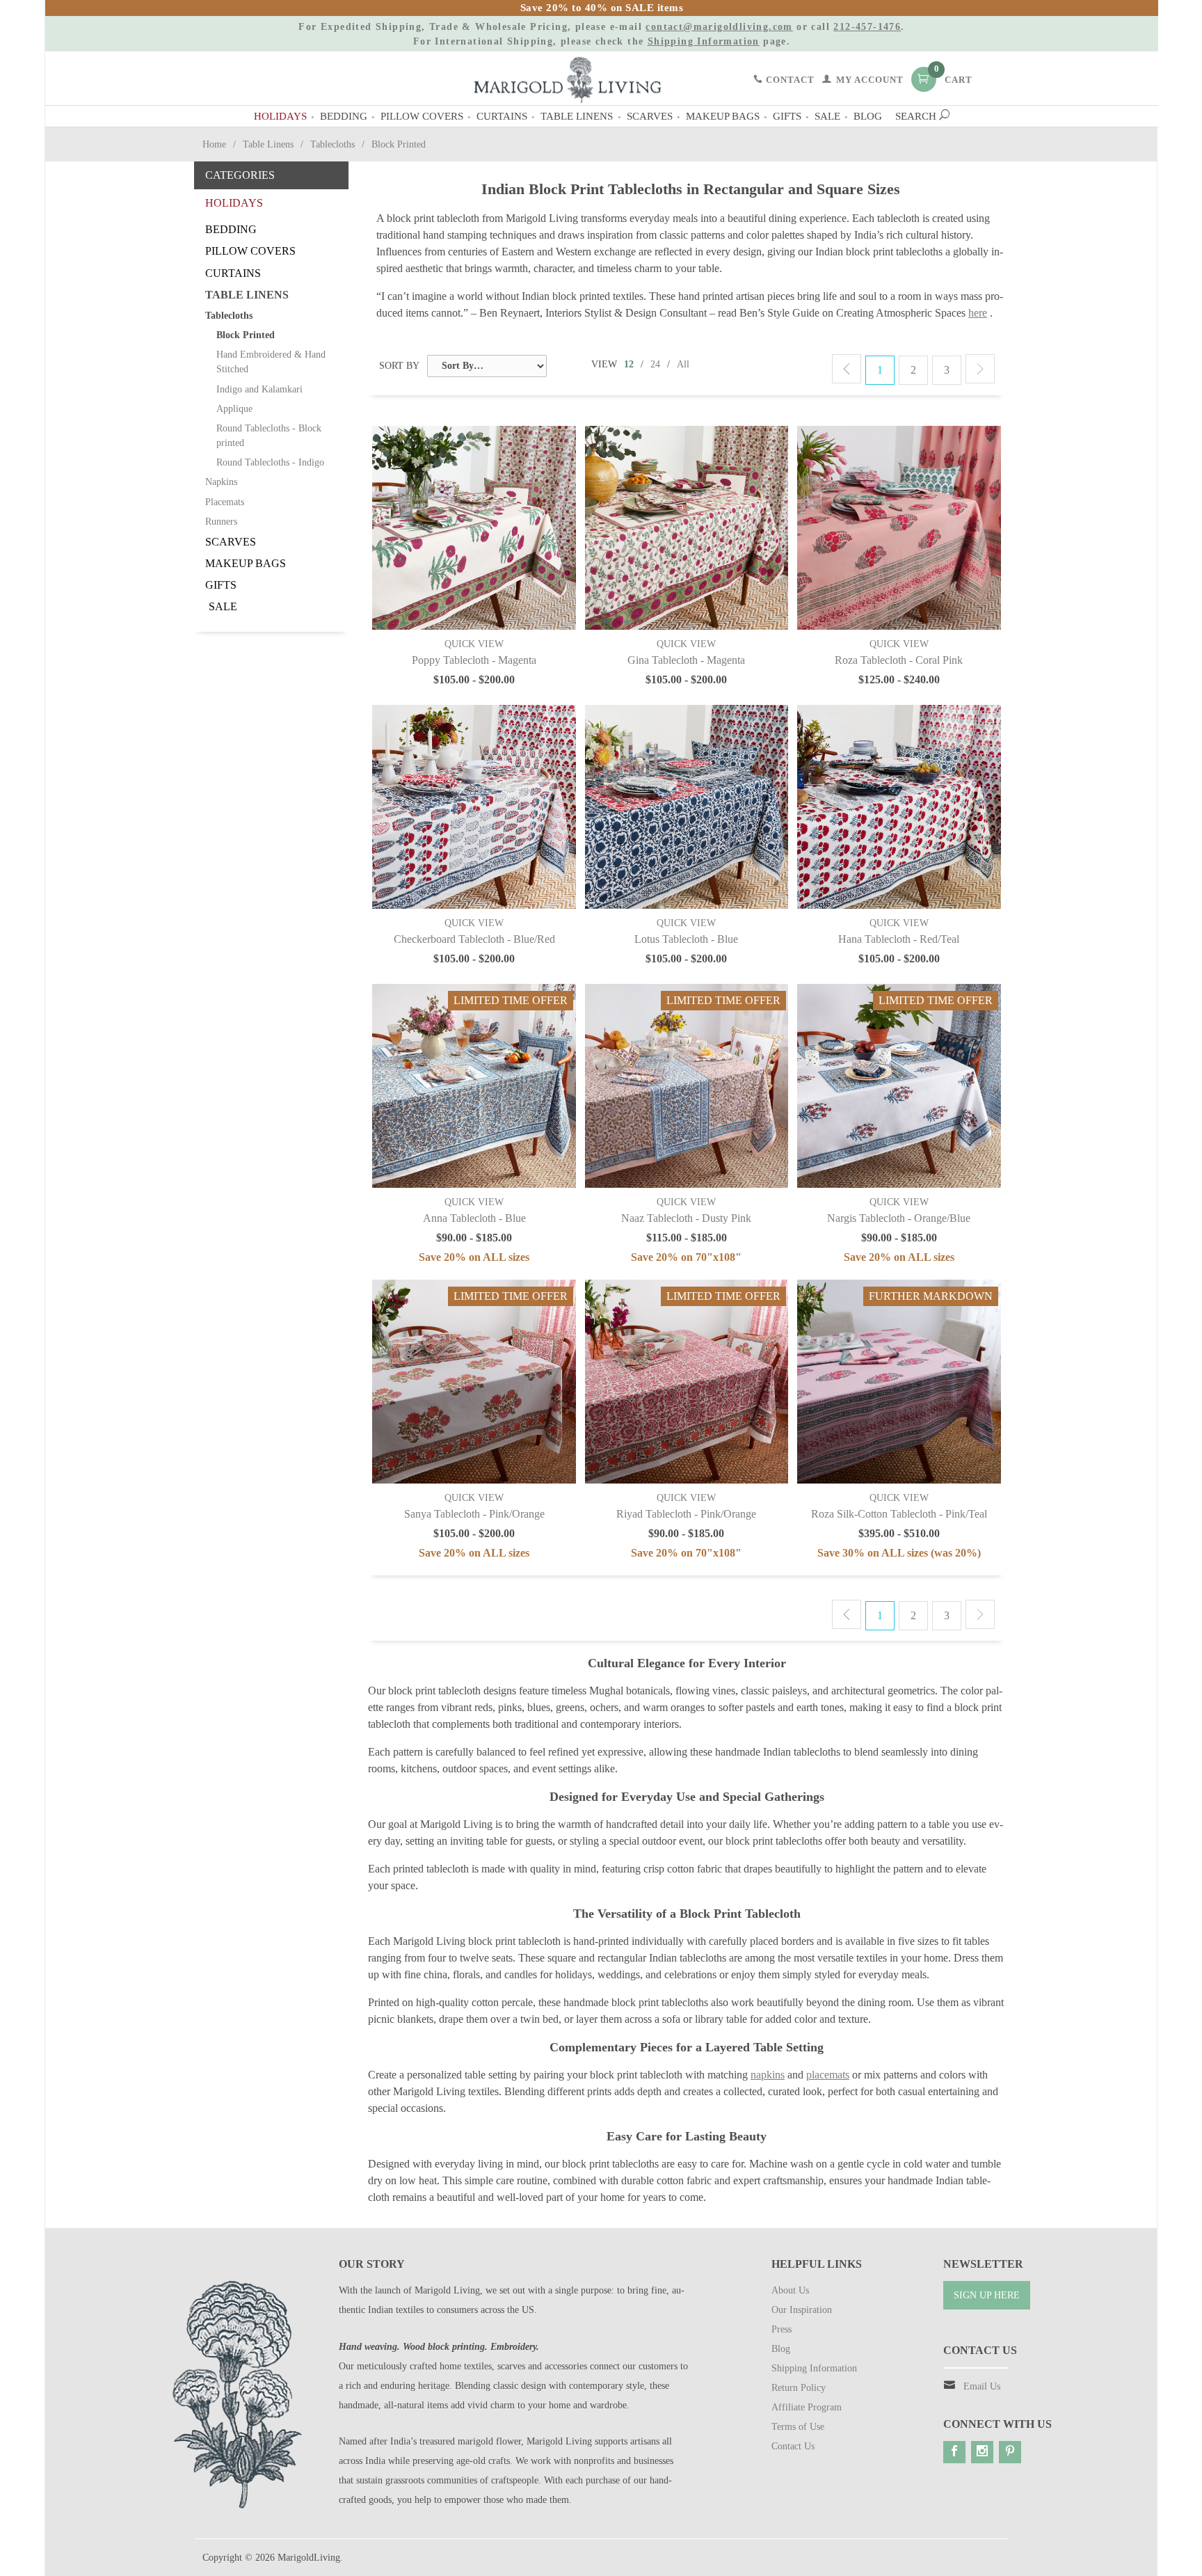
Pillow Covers (422, 116)
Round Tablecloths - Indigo (270, 462)
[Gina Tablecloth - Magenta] (687, 528)
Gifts (787, 116)
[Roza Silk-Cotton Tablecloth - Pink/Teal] (899, 1382)
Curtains (502, 116)
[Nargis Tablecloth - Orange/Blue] (899, 1086)
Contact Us (793, 2446)
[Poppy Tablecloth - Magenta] (474, 528)
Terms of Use (798, 2427)
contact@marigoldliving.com (719, 27)
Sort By (399, 366)
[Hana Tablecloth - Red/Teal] (899, 807)
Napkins (221, 482)
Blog (868, 116)
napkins (768, 2075)
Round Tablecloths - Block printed (269, 436)
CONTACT (789, 80)
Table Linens (577, 116)
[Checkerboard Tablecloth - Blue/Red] (474, 807)
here (978, 313)
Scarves (650, 116)
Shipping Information (704, 41)
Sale (827, 116)
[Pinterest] (1010, 2452)
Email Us (982, 2386)
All (683, 364)
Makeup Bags (723, 116)
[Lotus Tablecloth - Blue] (687, 807)
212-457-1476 (867, 27)
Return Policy (799, 2388)
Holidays (280, 116)
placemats (828, 2075)
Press (782, 2329)
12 (629, 364)
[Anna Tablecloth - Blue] (474, 1086)
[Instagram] (982, 2452)
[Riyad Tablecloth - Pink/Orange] (687, 1382)
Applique (234, 409)
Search (917, 116)
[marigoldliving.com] (568, 79)
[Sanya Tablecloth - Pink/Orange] (474, 1382)
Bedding (344, 116)
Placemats (225, 502)
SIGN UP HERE (987, 2295)
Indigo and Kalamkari (259, 389)
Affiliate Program (807, 2407)
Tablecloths (332, 144)
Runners (221, 522)
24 (655, 364)
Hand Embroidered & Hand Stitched (271, 362)
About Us (790, 2290)
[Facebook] (954, 2452)
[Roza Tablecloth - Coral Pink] (899, 528)
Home (214, 144)
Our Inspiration (802, 2310)
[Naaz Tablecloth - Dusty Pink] (687, 1086)
